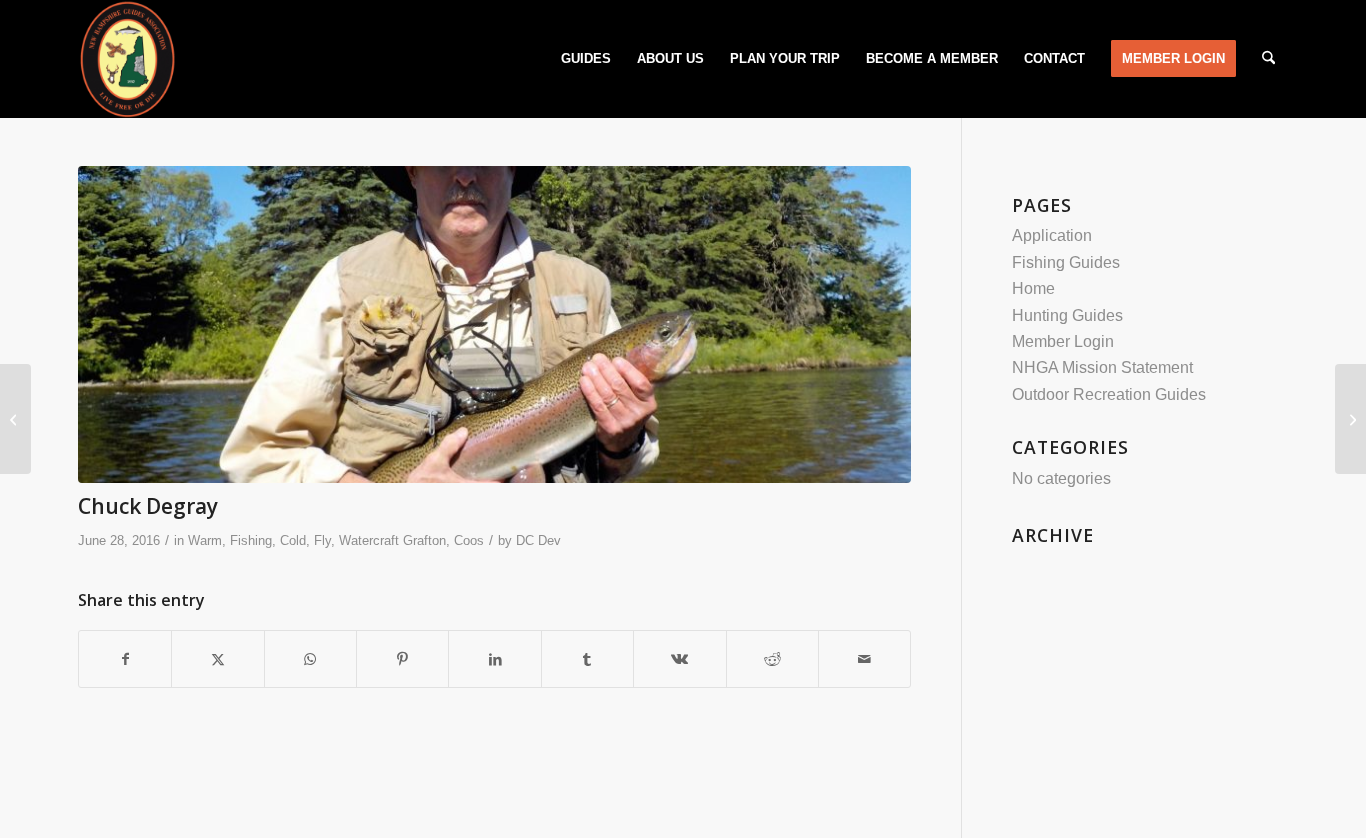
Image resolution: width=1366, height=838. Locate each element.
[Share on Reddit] (772, 659)
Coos (469, 540)
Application (1052, 235)
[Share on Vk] (679, 659)
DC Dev (538, 540)
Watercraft (369, 540)
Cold (293, 540)
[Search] (1268, 59)
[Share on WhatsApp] (310, 659)
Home (1033, 288)
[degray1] (494, 324)
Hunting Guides (1067, 315)
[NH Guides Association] (127, 59)
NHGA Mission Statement (1102, 367)
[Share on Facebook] (125, 659)
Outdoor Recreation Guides (1109, 394)
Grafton (424, 540)
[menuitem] (586, 59)
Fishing (251, 540)
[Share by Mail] (864, 659)
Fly (322, 540)
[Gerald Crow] (15, 419)
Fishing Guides (1066, 262)
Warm (205, 540)
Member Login (1063, 341)
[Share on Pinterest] (402, 659)
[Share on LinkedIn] (494, 659)
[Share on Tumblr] (587, 659)
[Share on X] (217, 659)
